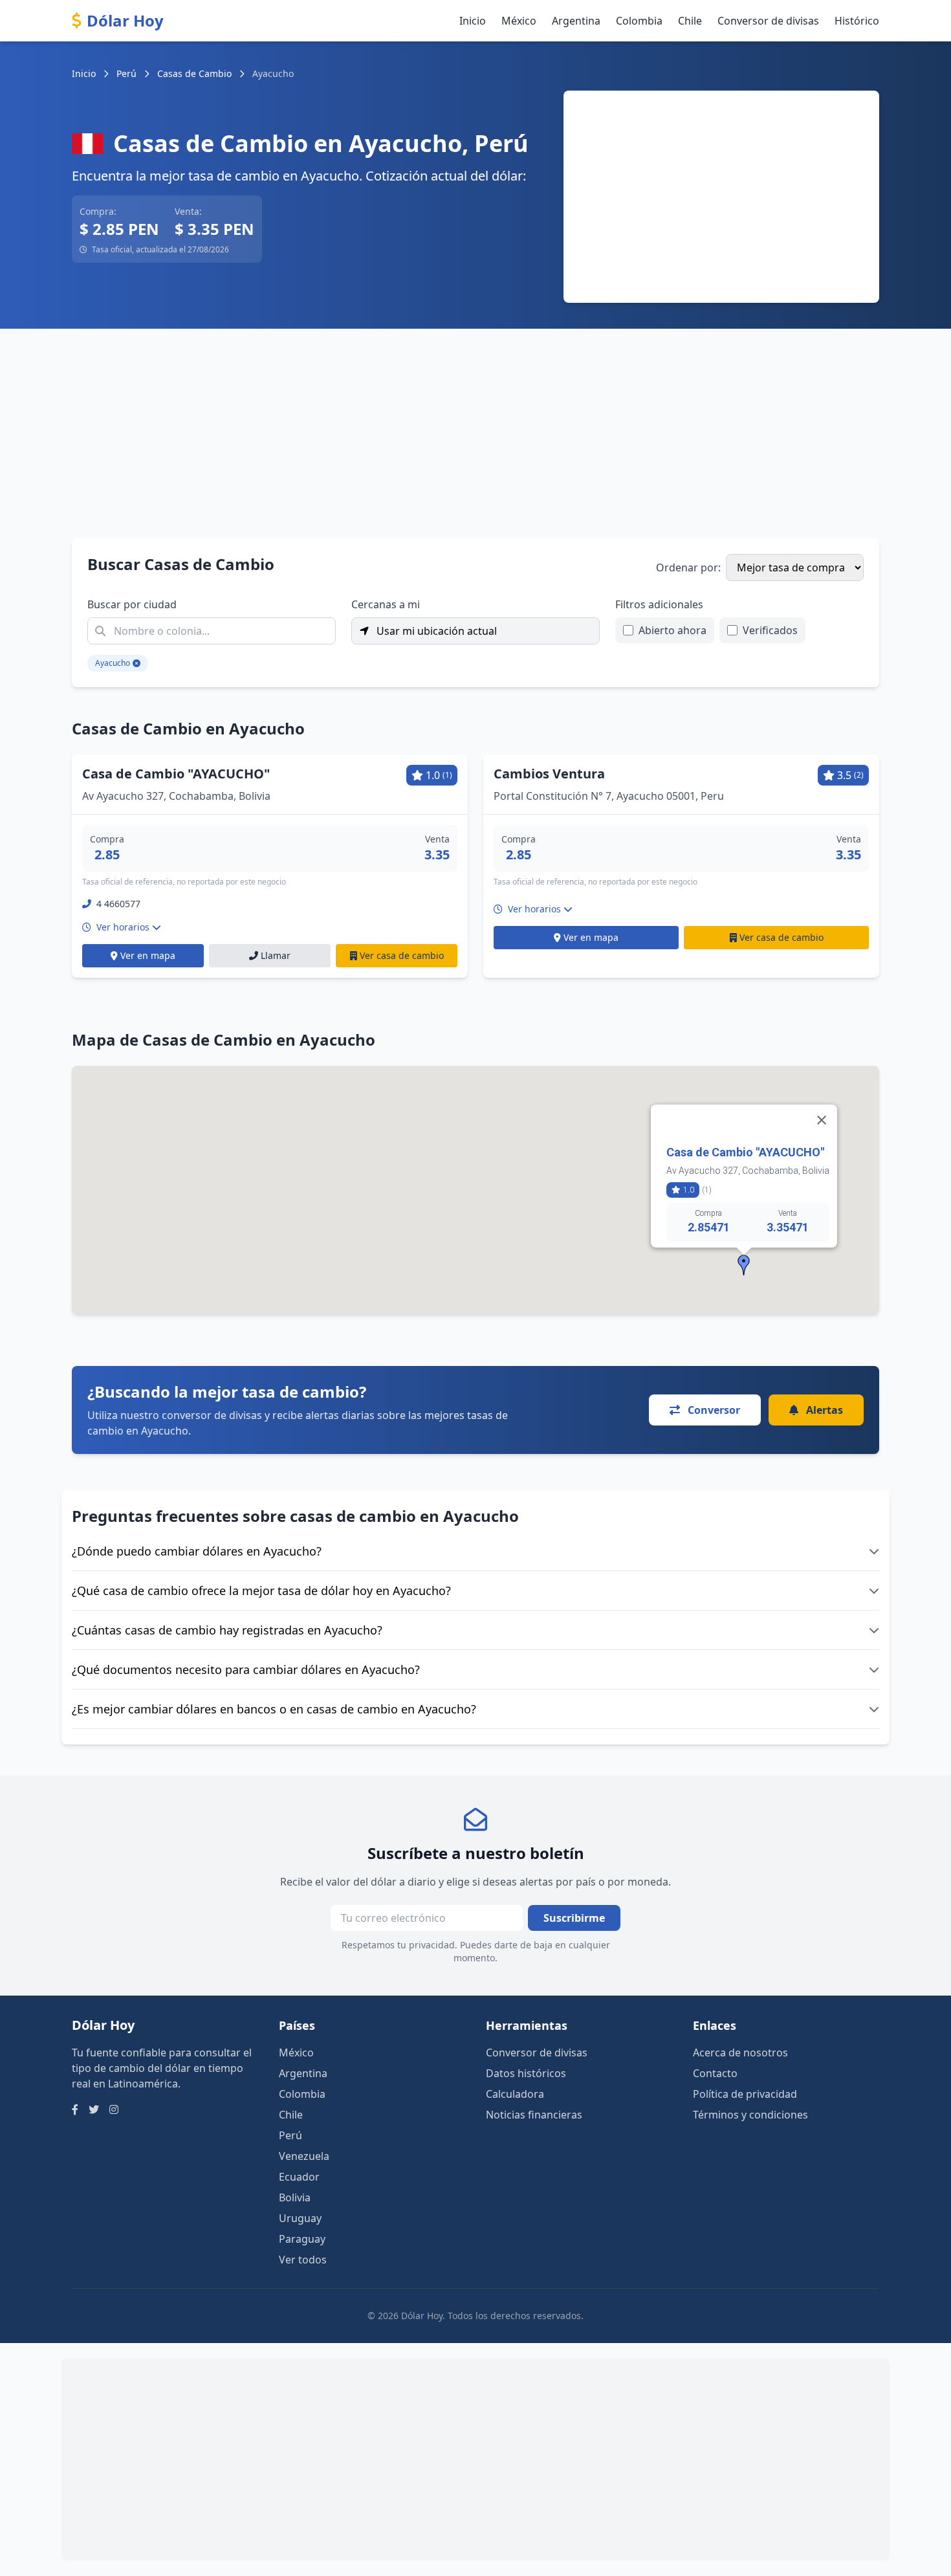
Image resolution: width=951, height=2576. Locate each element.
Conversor (713, 1410)
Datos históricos (526, 2073)
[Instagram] (114, 2109)
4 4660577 (118, 904)
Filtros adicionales (659, 604)
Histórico (857, 21)
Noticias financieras (534, 2115)
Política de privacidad (745, 2094)
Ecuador (299, 2177)
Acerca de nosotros (740, 2053)
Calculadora (515, 2094)
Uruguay (300, 2218)
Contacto (715, 2073)
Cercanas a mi (386, 604)
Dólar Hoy (125, 21)
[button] (744, 1265)
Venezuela (304, 2156)
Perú (126, 73)
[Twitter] (94, 2109)
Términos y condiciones (750, 2115)
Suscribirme (574, 1918)
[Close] (822, 1120)
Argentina (576, 21)
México (519, 21)
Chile (690, 21)
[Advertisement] (721, 197)
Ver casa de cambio (402, 955)
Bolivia (295, 2197)
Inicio (473, 21)
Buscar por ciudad (132, 604)
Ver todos (303, 2260)
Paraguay (302, 2239)
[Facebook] (75, 2109)
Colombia (639, 21)
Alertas (823, 1410)
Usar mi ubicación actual (435, 631)
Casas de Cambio (194, 73)
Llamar (276, 955)
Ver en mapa (148, 955)
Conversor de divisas (768, 21)
